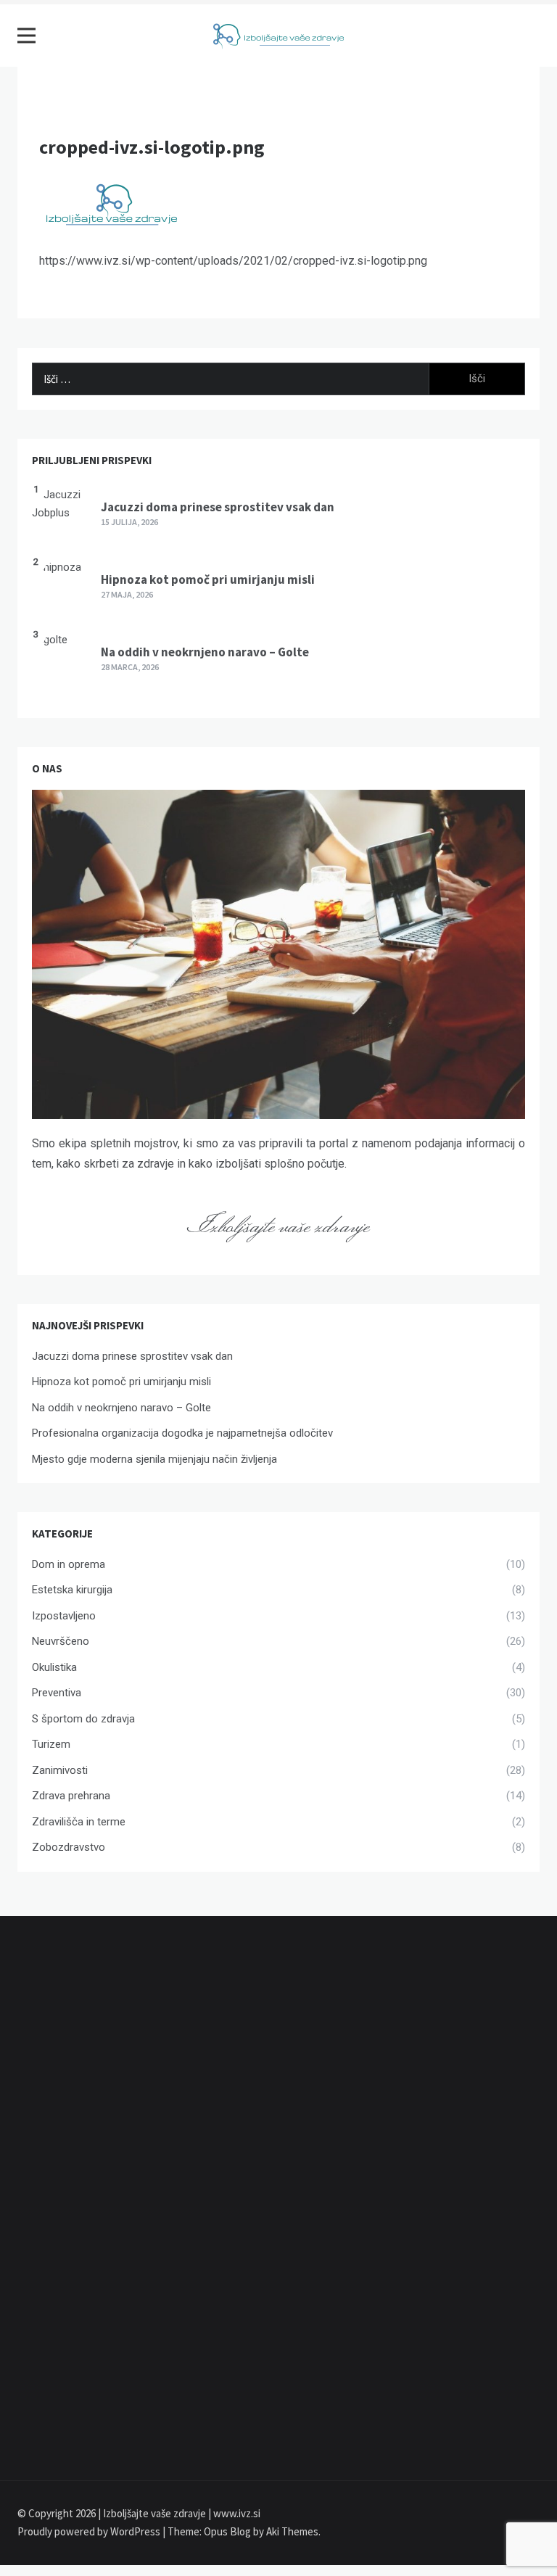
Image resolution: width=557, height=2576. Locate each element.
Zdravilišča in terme (79, 1822)
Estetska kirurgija (72, 1590)
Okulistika (54, 1667)
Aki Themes (292, 2531)
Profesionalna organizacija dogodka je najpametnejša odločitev (182, 1433)
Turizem (51, 1744)
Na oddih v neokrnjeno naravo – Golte (205, 652)
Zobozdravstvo (69, 1847)
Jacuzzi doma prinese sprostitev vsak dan (218, 507)
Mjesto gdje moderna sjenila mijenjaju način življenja (154, 1459)
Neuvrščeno (61, 1641)
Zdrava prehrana (71, 1796)
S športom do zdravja (83, 1719)
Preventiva (57, 1693)
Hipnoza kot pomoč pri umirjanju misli (208, 579)
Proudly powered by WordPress (90, 2531)
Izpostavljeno (64, 1616)
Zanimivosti (60, 1770)
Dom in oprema (69, 1564)
